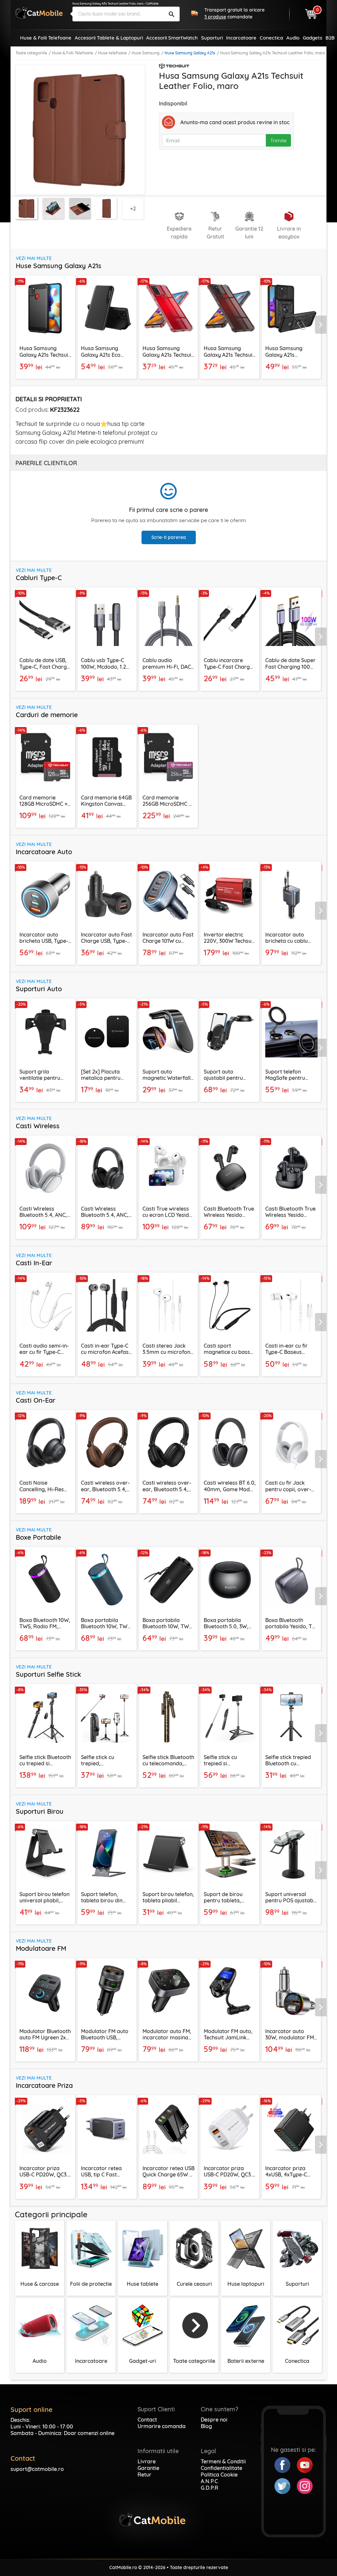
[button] (322, 325)
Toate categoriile (31, 53)
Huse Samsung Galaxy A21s (190, 53)
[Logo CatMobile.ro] (39, 13)
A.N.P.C (209, 2481)
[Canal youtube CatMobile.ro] (305, 2464)
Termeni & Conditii (223, 2461)
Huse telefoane (112, 53)
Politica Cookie (219, 2475)
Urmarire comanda (162, 2426)
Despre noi (214, 2420)
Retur (144, 2475)
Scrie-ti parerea (169, 537)
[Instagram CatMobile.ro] (305, 2485)
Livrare (147, 2461)
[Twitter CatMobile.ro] (286, 2485)
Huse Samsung (146, 53)
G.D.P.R (209, 2488)
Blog (206, 2426)
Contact (147, 2420)
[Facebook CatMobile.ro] (286, 2464)
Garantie (148, 2468)
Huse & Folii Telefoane (73, 53)
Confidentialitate (221, 2468)
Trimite (278, 140)
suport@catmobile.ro (37, 2469)
